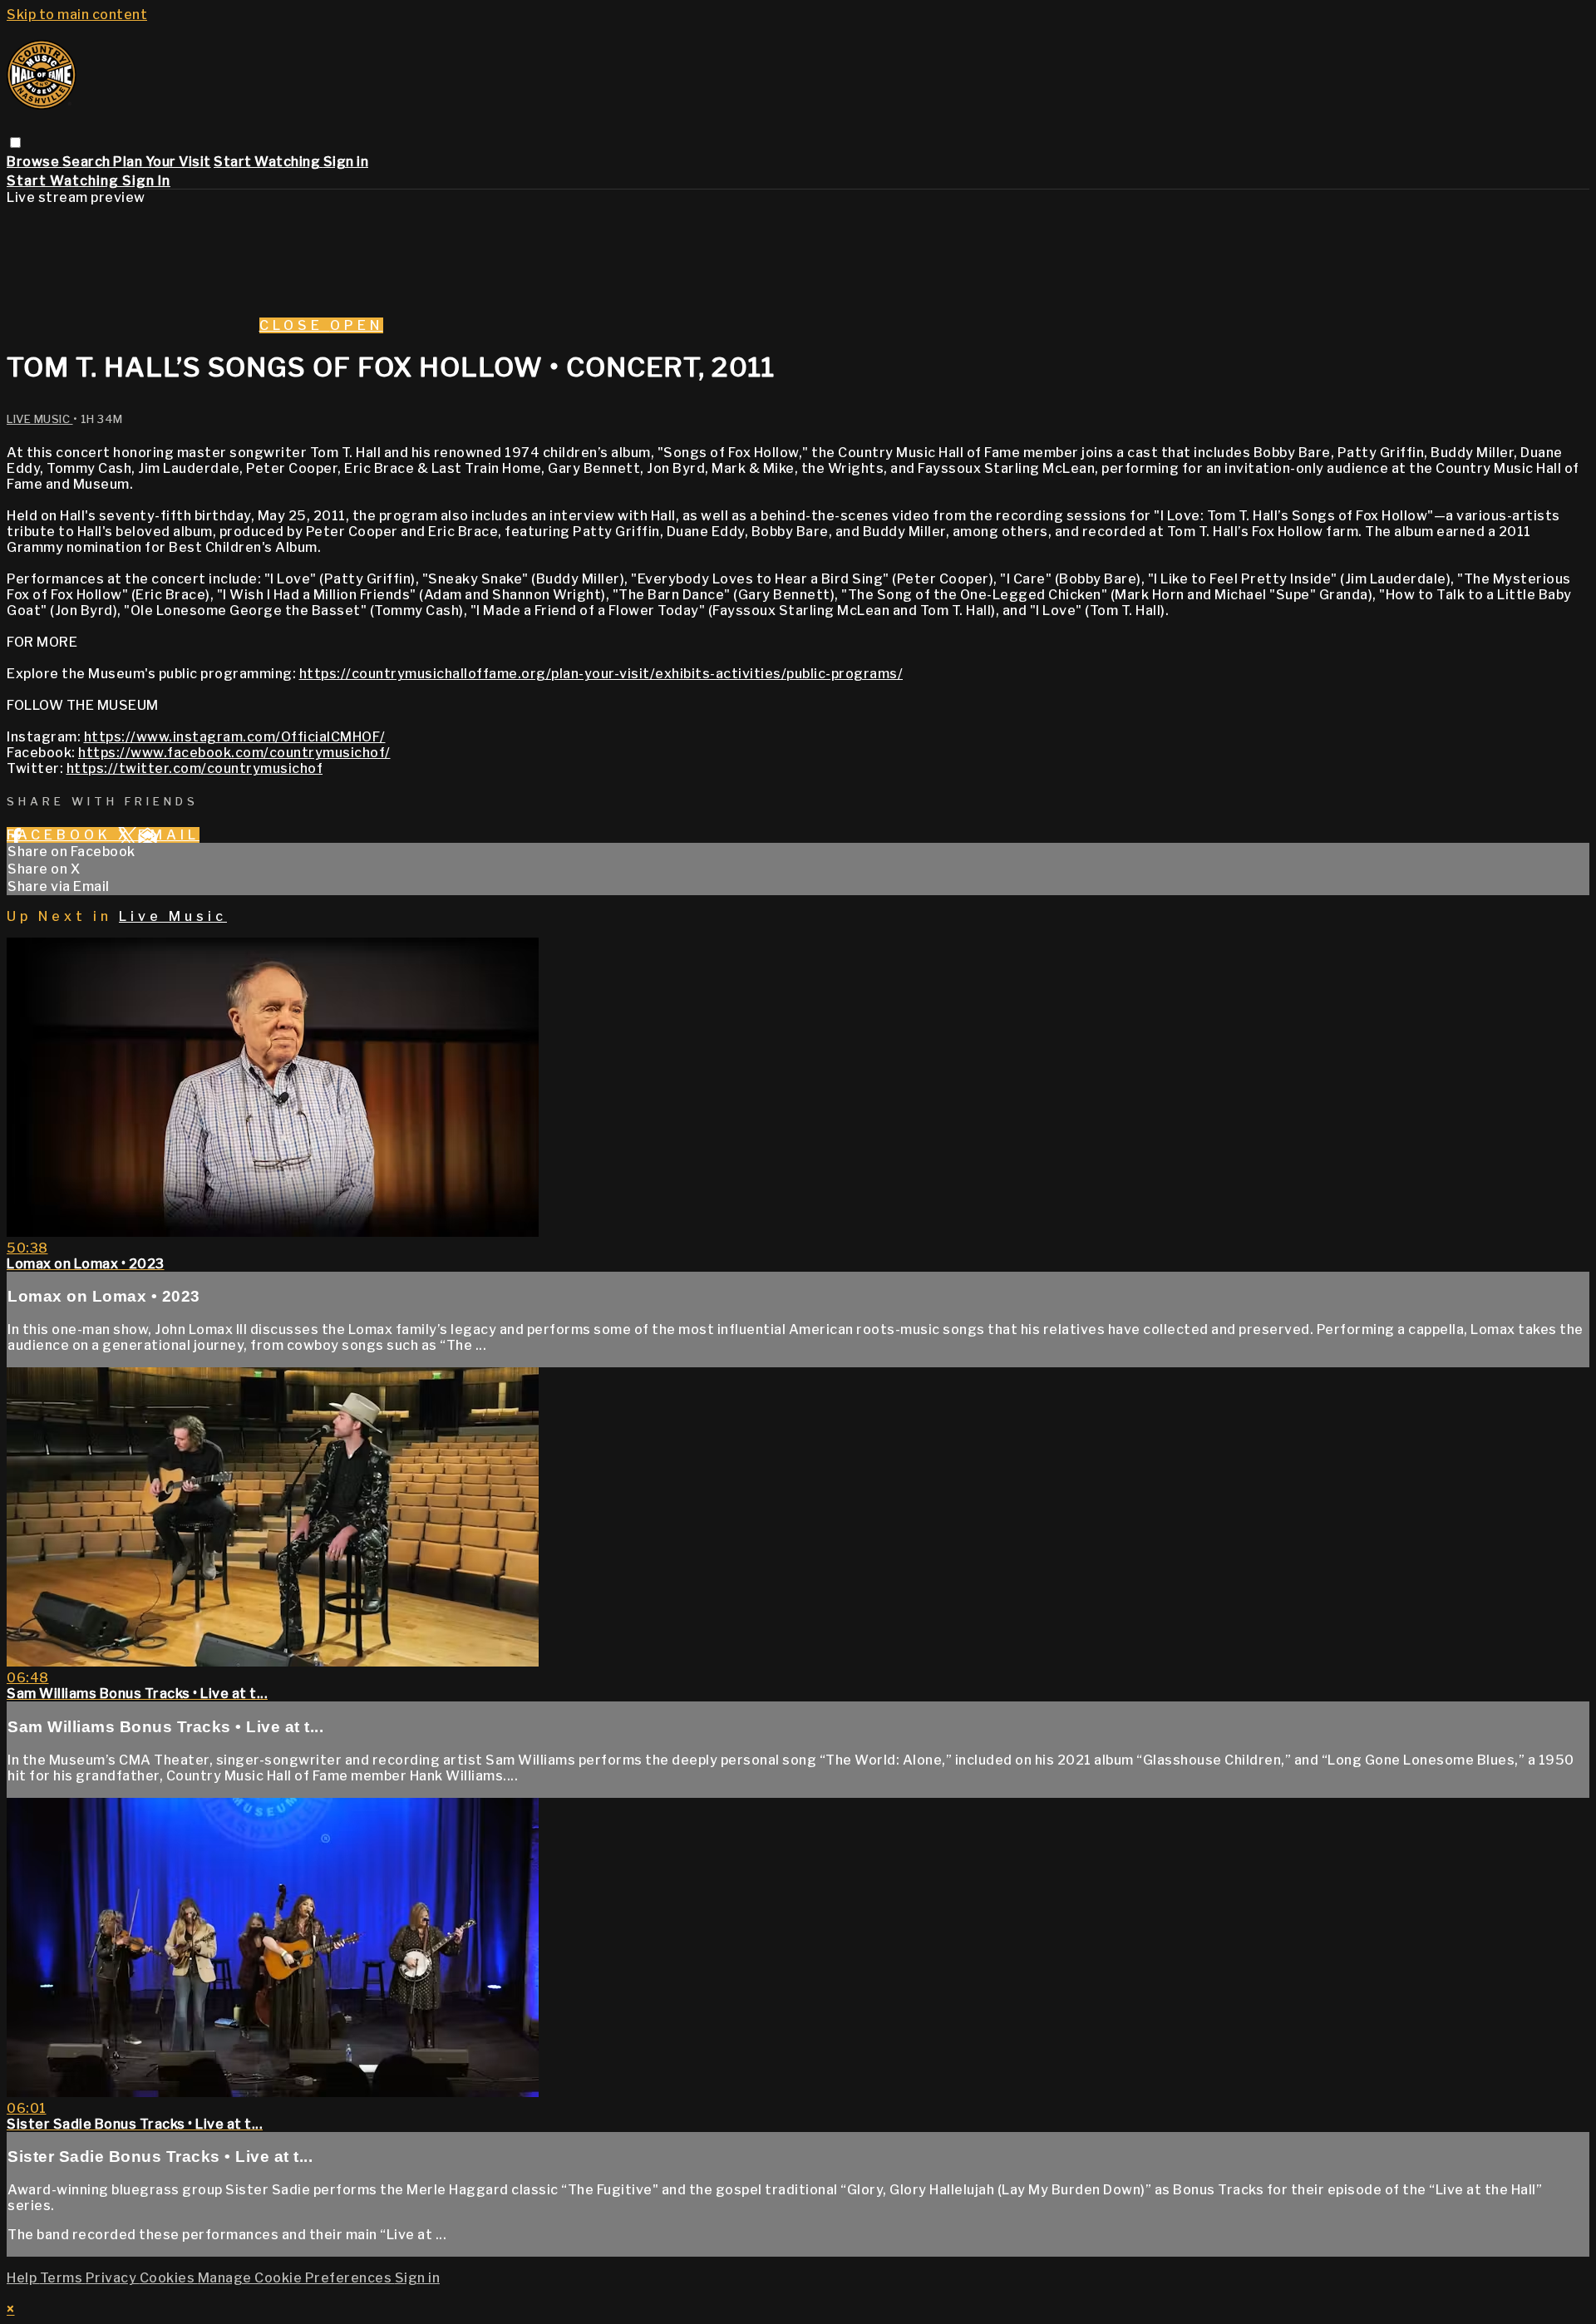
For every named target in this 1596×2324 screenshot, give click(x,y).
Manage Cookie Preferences (296, 2278)
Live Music (40, 419)
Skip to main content (77, 15)
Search (88, 162)
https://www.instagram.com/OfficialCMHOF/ (235, 737)
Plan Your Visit (162, 162)
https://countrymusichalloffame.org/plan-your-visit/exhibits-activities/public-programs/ (601, 674)
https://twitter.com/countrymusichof (195, 768)
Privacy (113, 2278)
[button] (15, 143)
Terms (63, 2278)
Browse (34, 162)
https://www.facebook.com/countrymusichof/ (234, 753)
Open (357, 325)
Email (169, 835)
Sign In (146, 181)
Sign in (346, 162)
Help (23, 2278)
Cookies (169, 2278)
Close (295, 325)
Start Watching (268, 162)
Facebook (62, 835)
